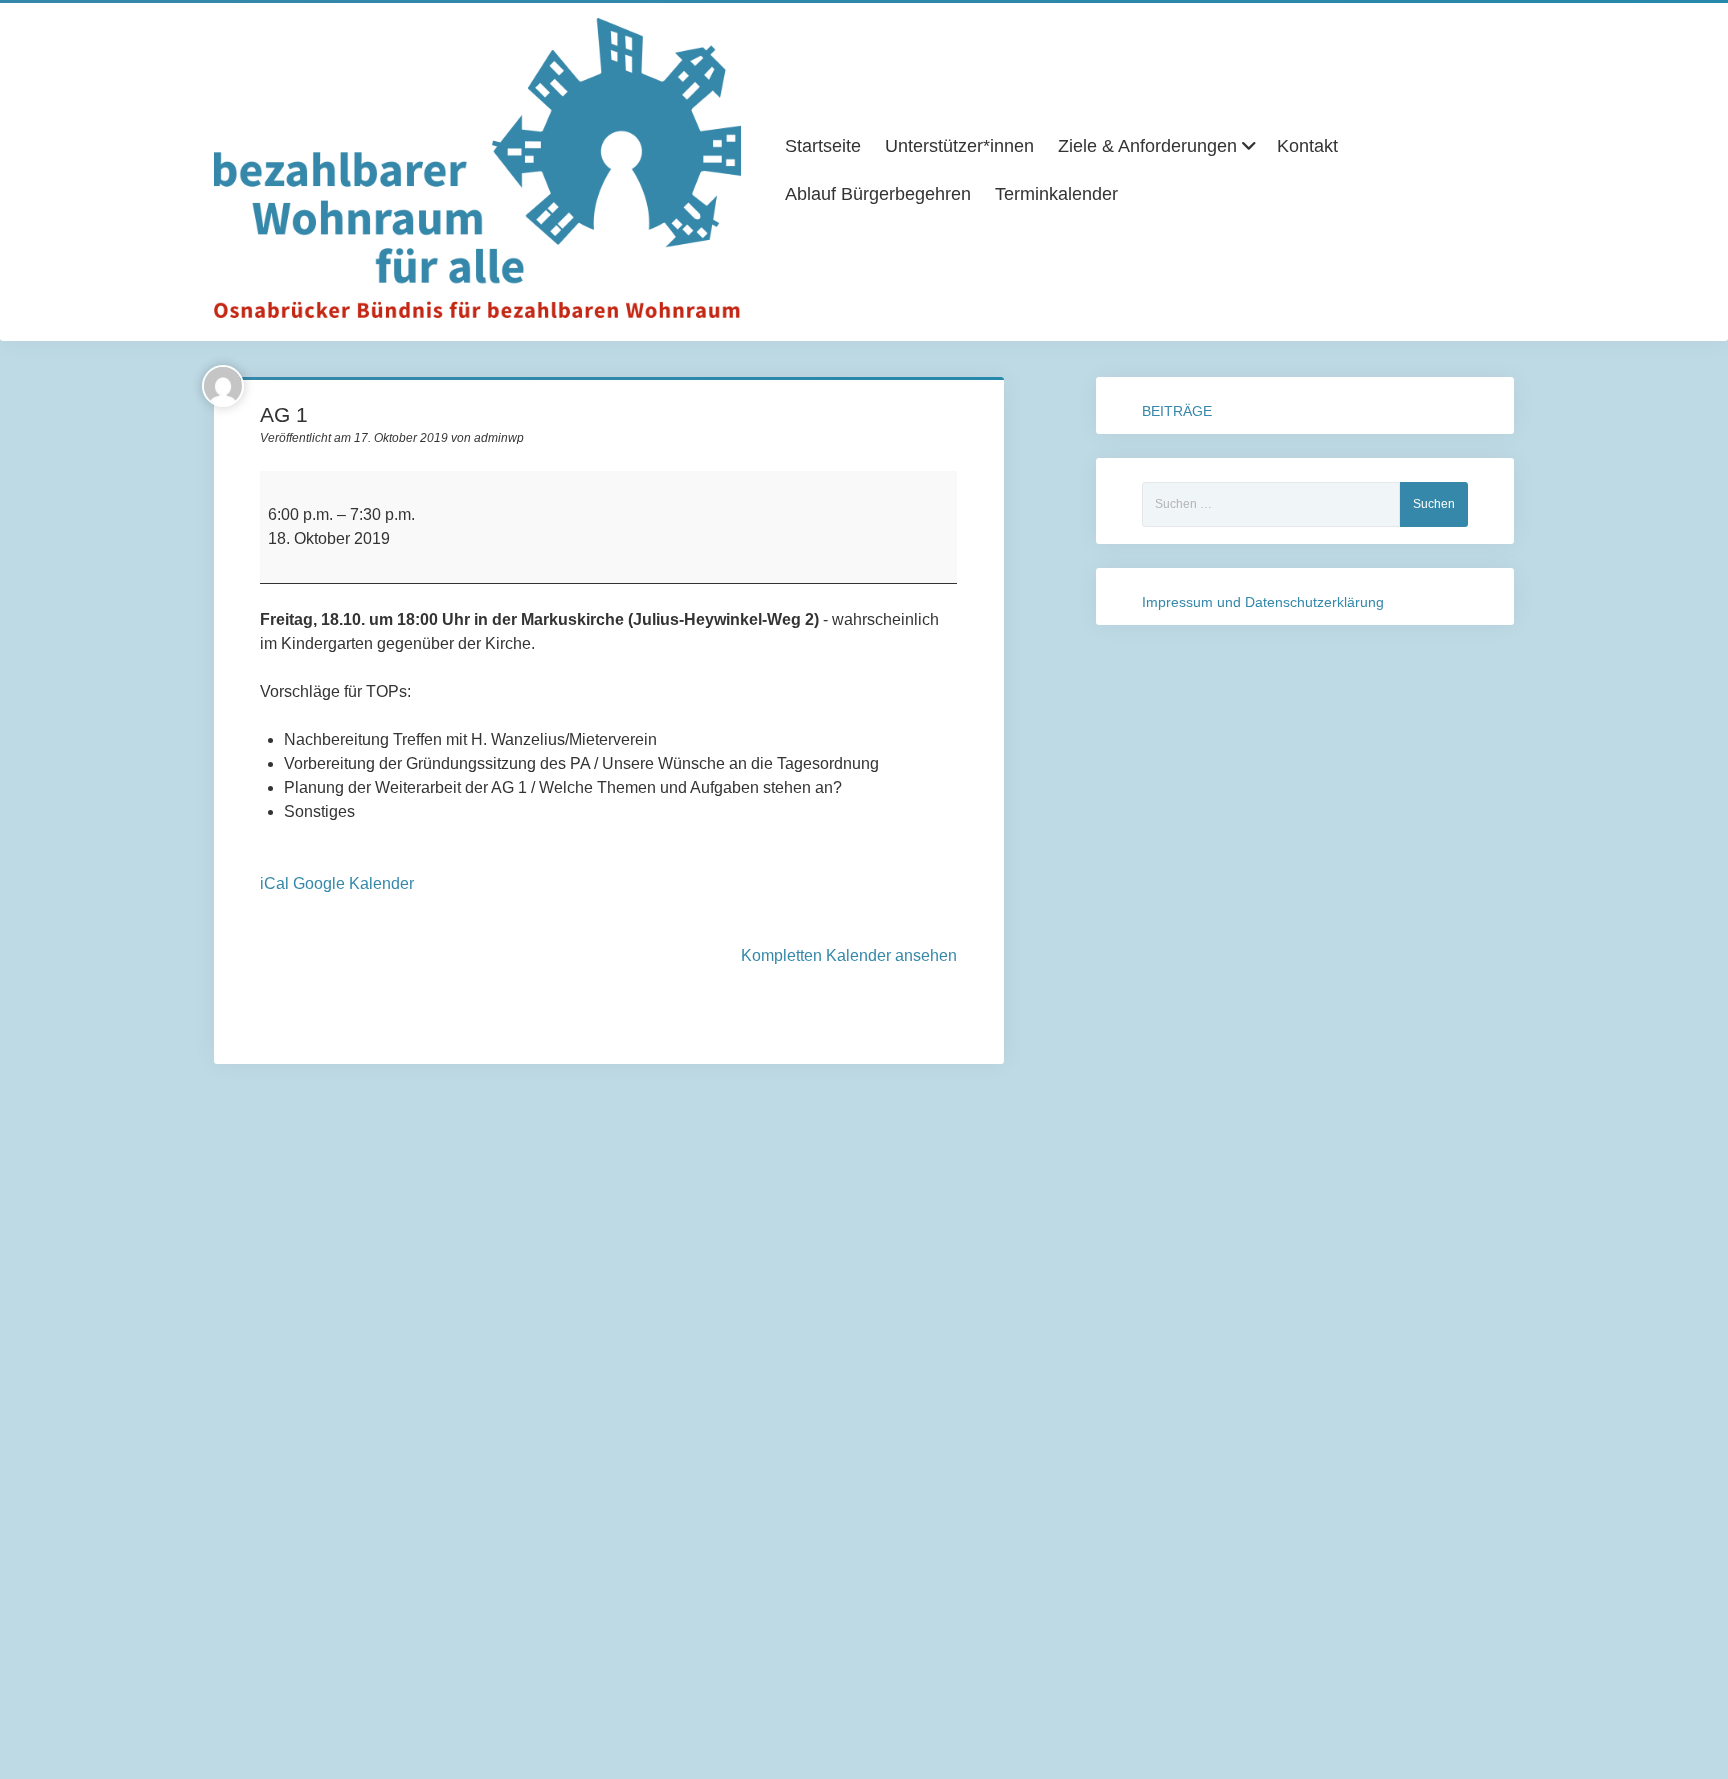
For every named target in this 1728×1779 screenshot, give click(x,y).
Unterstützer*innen (959, 146)
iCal (274, 883)
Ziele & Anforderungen (1147, 146)
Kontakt (1307, 146)
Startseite (823, 146)
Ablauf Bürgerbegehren (878, 194)
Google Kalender (353, 883)
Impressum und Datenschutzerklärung (1263, 602)
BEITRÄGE (1177, 411)
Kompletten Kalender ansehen (849, 955)
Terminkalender (1056, 194)
